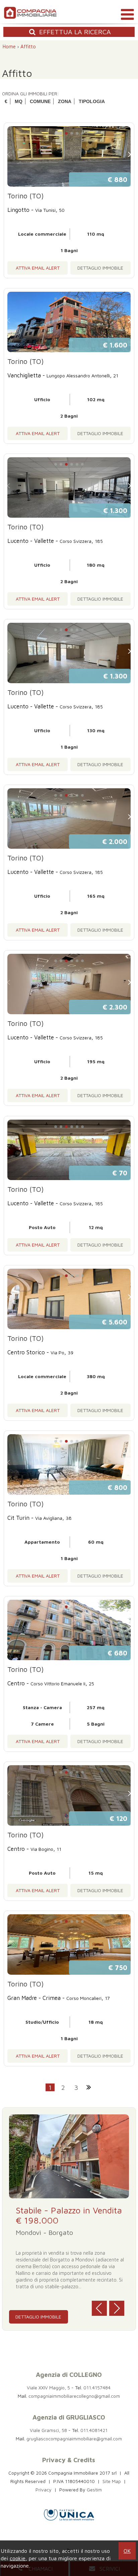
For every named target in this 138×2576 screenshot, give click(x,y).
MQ (19, 101)
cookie (18, 2558)
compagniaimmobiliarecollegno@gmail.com (74, 2396)
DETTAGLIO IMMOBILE (100, 268)
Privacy (44, 2490)
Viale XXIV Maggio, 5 (48, 2387)
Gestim (94, 2490)
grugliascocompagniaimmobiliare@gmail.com (74, 2439)
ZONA (65, 101)
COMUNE (40, 101)
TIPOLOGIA (92, 101)
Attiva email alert (38, 268)
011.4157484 (97, 2387)
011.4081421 (94, 2430)
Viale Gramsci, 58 (48, 2430)
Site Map (112, 2481)
